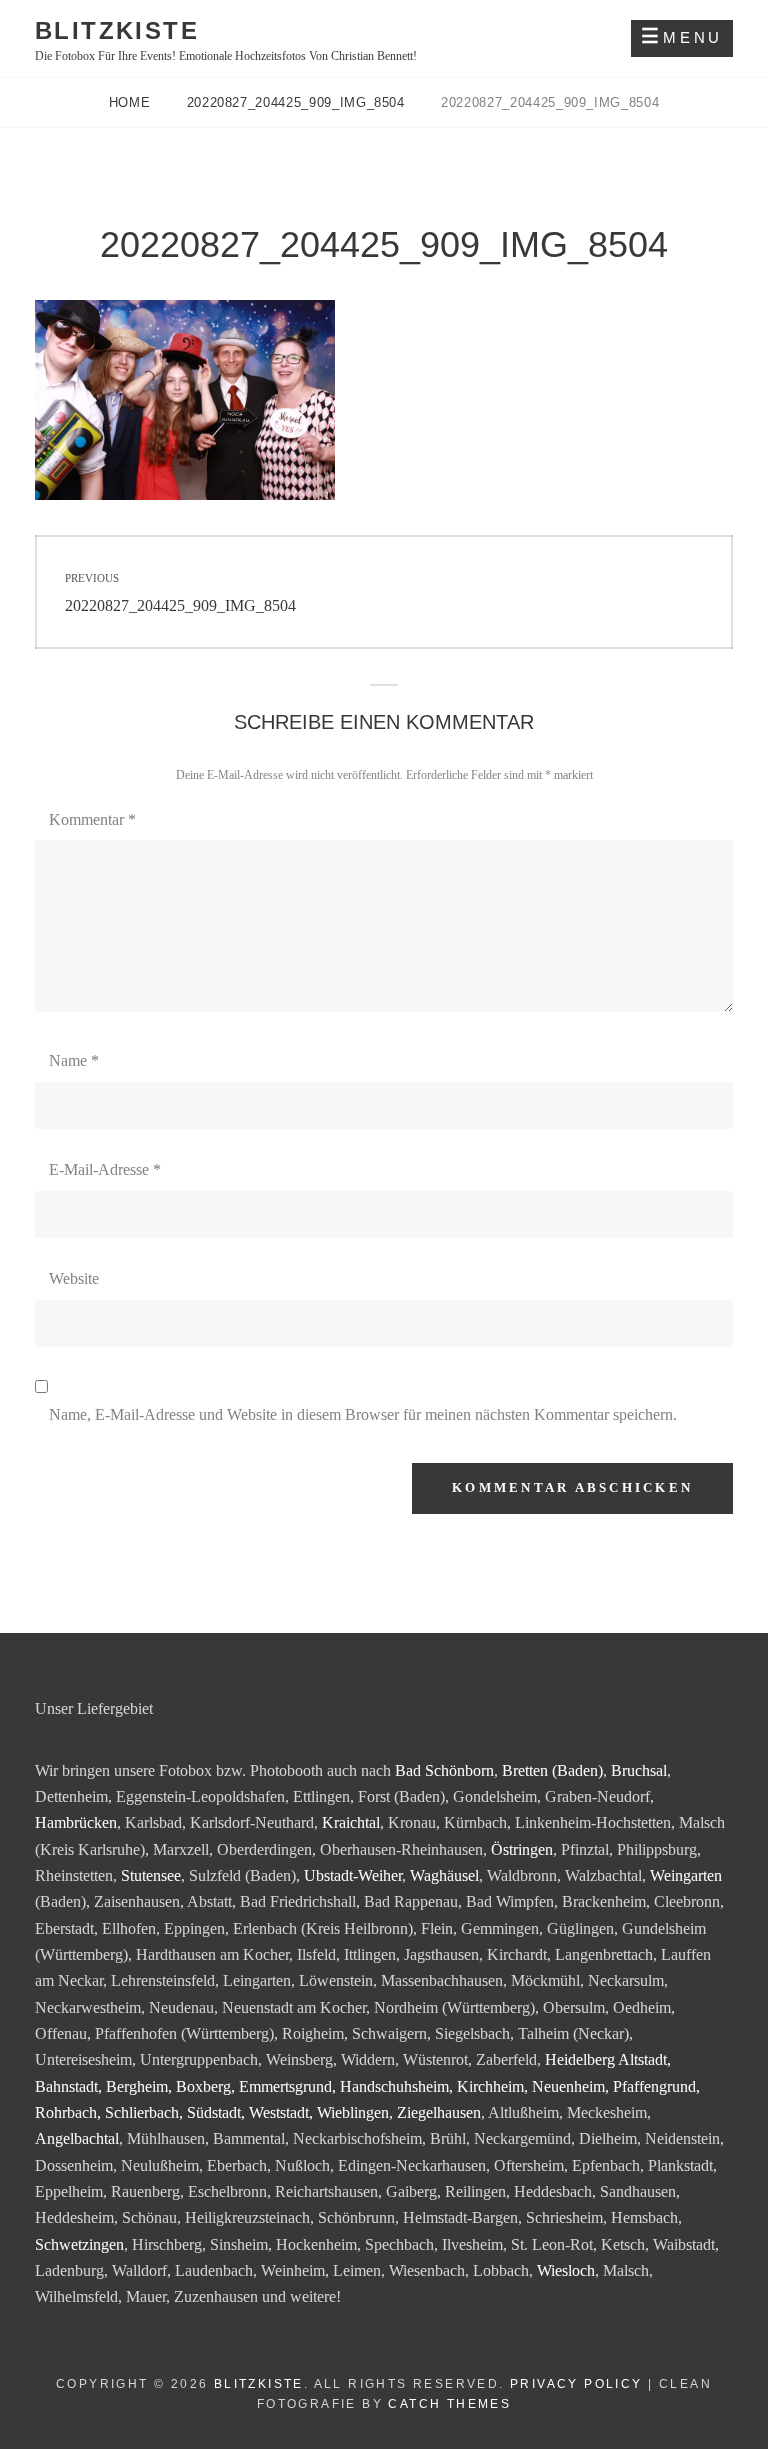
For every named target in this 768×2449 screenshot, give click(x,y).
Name (74, 1060)
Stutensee (151, 1875)
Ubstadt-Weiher (353, 1875)
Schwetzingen (79, 2244)
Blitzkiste (117, 30)
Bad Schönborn (444, 1770)
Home (132, 102)
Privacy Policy (576, 2384)
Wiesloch (566, 2270)
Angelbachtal (77, 2138)
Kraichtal (351, 1822)
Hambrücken (76, 1822)
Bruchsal (639, 1770)
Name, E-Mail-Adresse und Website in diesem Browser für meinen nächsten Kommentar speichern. (363, 1414)
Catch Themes (449, 2404)
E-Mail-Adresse (105, 1169)
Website (74, 1278)
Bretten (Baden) (552, 1770)
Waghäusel (444, 1875)
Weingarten (686, 1875)
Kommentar (92, 819)
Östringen (522, 1849)
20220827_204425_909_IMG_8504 (298, 102)
